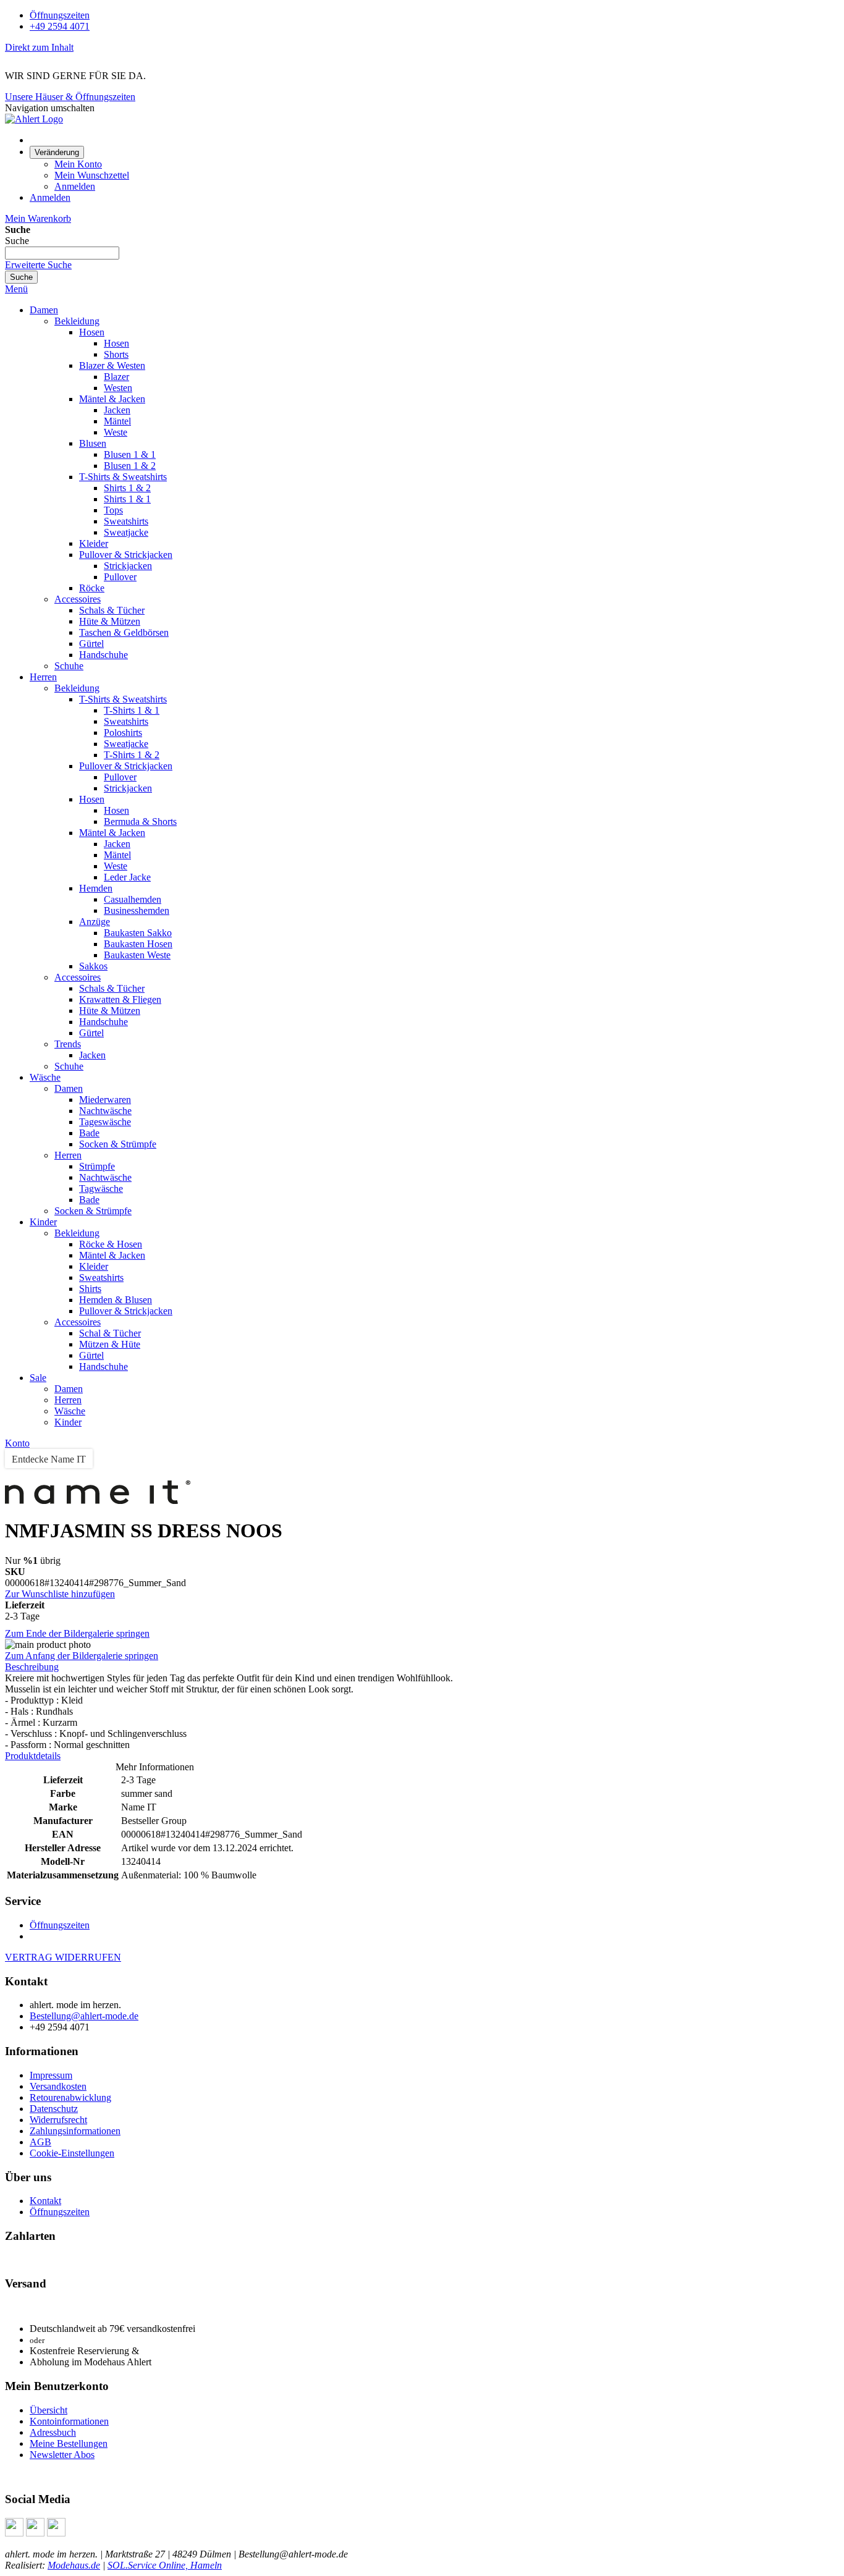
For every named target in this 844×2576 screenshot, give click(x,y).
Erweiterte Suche (38, 265)
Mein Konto (78, 164)
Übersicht (49, 2410)
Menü (16, 289)
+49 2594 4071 (60, 26)
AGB (40, 2142)
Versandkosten (58, 2086)
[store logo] (34, 119)
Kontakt (45, 2201)
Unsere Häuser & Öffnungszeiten (70, 97)
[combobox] (62, 253)
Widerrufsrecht (58, 2120)
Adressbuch (53, 2432)
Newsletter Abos (62, 2455)
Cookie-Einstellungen (72, 2153)
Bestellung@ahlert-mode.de (84, 2016)
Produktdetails (33, 1756)
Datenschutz (54, 2109)
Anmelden (75, 186)
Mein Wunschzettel (92, 175)
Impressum (51, 2075)
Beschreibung (32, 1667)
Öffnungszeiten (60, 15)
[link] (57, 152)
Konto (17, 1443)
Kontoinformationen (69, 2421)
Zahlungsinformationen (75, 2131)
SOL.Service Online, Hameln (165, 2565)
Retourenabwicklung (70, 2097)
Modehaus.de (74, 2565)
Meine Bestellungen (69, 2443)
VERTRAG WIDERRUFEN (63, 1957)
